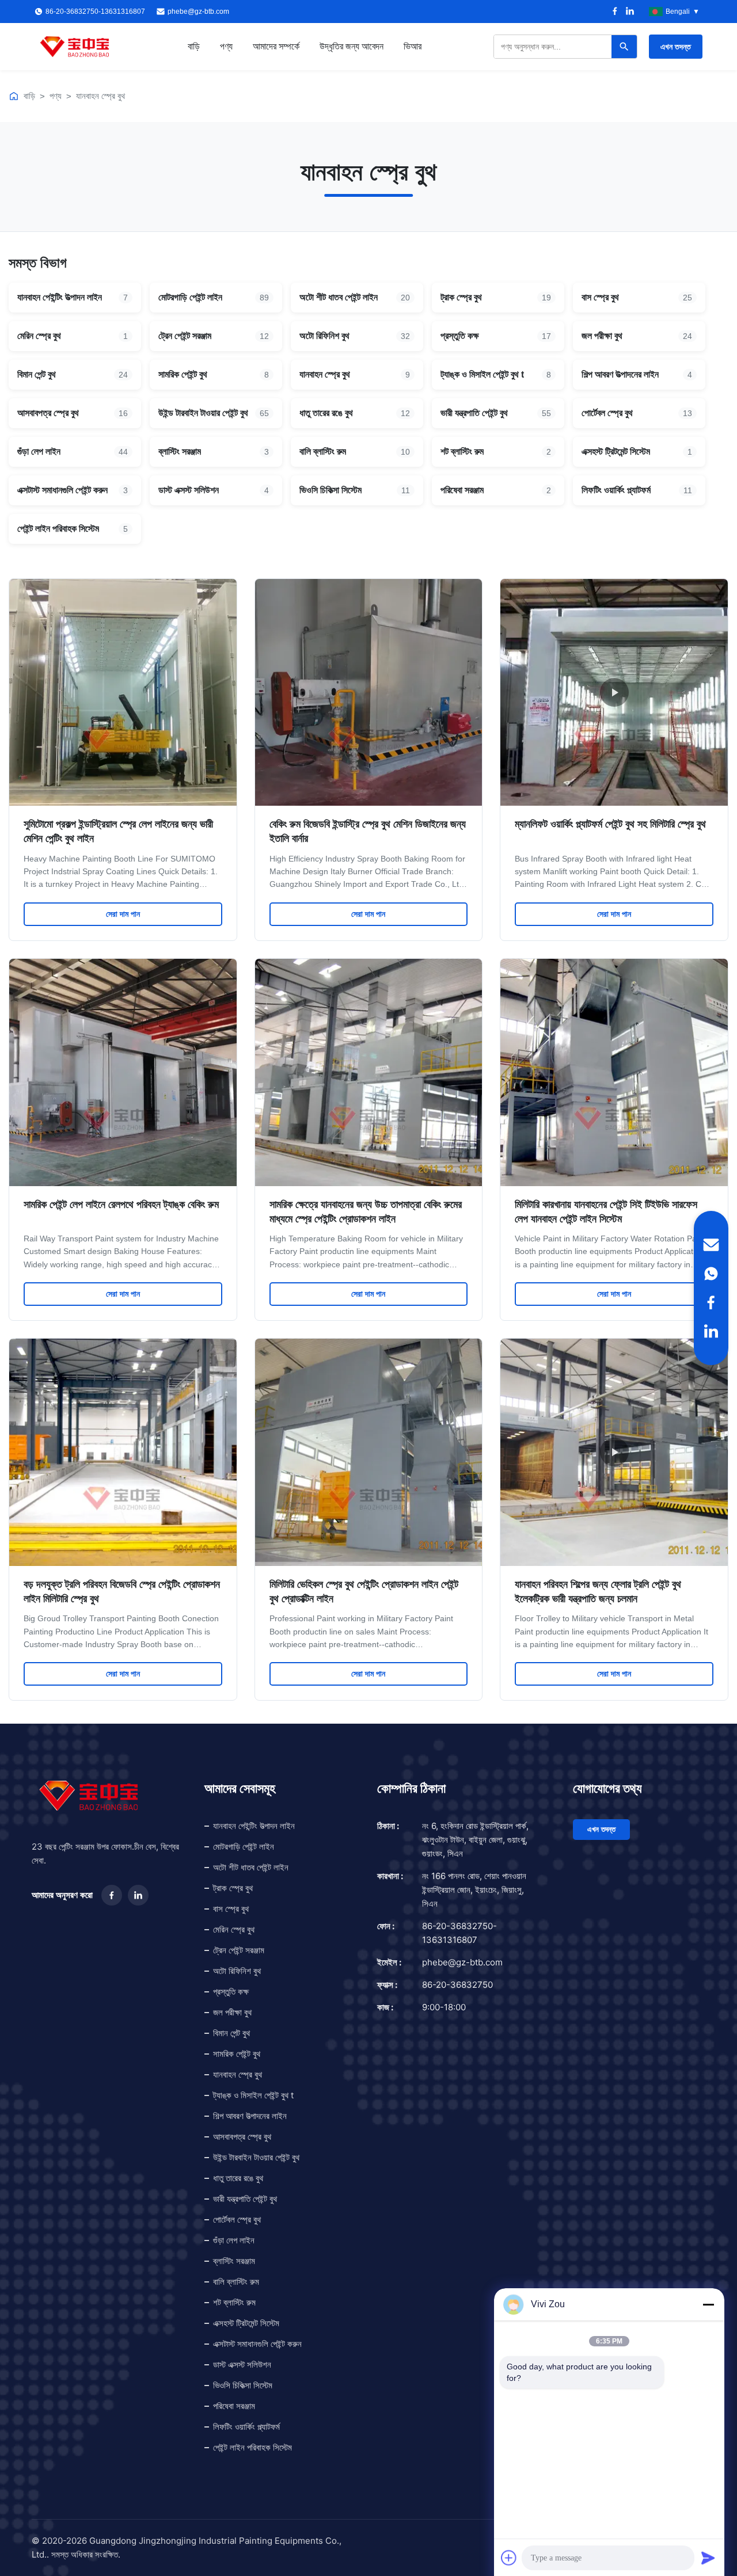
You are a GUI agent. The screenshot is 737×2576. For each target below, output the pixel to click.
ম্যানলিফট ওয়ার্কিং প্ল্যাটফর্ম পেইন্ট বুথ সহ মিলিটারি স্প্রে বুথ (610, 824)
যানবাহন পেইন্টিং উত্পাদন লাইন (254, 1826)
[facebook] (711, 1302)
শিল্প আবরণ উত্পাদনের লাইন (250, 2116)
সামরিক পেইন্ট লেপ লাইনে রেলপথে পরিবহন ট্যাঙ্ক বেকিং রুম (121, 1205)
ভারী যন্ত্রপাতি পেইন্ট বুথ (245, 2199)
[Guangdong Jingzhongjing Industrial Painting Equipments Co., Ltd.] (75, 47)
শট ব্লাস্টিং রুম (234, 2302)
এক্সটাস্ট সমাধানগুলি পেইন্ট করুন (257, 2344)
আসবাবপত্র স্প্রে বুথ (242, 2137)
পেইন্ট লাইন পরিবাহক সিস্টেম (252, 2447)
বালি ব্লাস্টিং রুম (236, 2282)
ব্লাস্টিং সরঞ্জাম (234, 2261)
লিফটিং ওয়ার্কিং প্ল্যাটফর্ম (246, 2427)
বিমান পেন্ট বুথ (231, 2033)
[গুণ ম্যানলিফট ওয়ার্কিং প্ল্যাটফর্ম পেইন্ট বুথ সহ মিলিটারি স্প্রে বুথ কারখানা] (614, 693)
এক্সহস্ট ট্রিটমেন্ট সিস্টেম (246, 2323)
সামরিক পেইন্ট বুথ (237, 2054)
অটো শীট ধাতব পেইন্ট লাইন (251, 1867)
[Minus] (708, 2304)
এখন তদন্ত (676, 47)
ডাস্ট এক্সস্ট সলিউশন (242, 2364)
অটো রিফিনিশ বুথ (237, 1971)
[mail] (711, 1245)
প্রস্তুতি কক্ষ (231, 1992)
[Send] (708, 2558)
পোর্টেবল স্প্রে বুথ (237, 2219)
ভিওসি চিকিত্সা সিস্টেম (243, 2385)
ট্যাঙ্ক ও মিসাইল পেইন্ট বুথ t (253, 2095)
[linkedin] (711, 1331)
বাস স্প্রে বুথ (231, 1909)
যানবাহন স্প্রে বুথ (100, 96)
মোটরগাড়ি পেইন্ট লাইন (244, 1847)
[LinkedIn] (630, 12)
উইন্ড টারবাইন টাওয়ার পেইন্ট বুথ (256, 2157)
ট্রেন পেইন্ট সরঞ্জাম (239, 1950)
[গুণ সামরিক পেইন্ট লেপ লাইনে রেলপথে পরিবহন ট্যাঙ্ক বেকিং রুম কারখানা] (123, 1072)
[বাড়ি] (14, 96)
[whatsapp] (711, 1274)
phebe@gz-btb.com (198, 12)
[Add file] (509, 2558)
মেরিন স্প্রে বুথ (234, 1929)
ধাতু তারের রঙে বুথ (238, 2178)
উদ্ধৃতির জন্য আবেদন (352, 46)
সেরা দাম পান (123, 914)
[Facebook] (615, 12)
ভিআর (413, 46)
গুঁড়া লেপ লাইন (234, 2240)
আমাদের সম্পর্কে (276, 46)
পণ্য (226, 46)
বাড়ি (194, 46)
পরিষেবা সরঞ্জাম (234, 2406)
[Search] (624, 47)
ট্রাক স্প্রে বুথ (233, 1888)
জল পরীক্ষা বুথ (232, 2012)
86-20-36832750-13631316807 (459, 1933)
